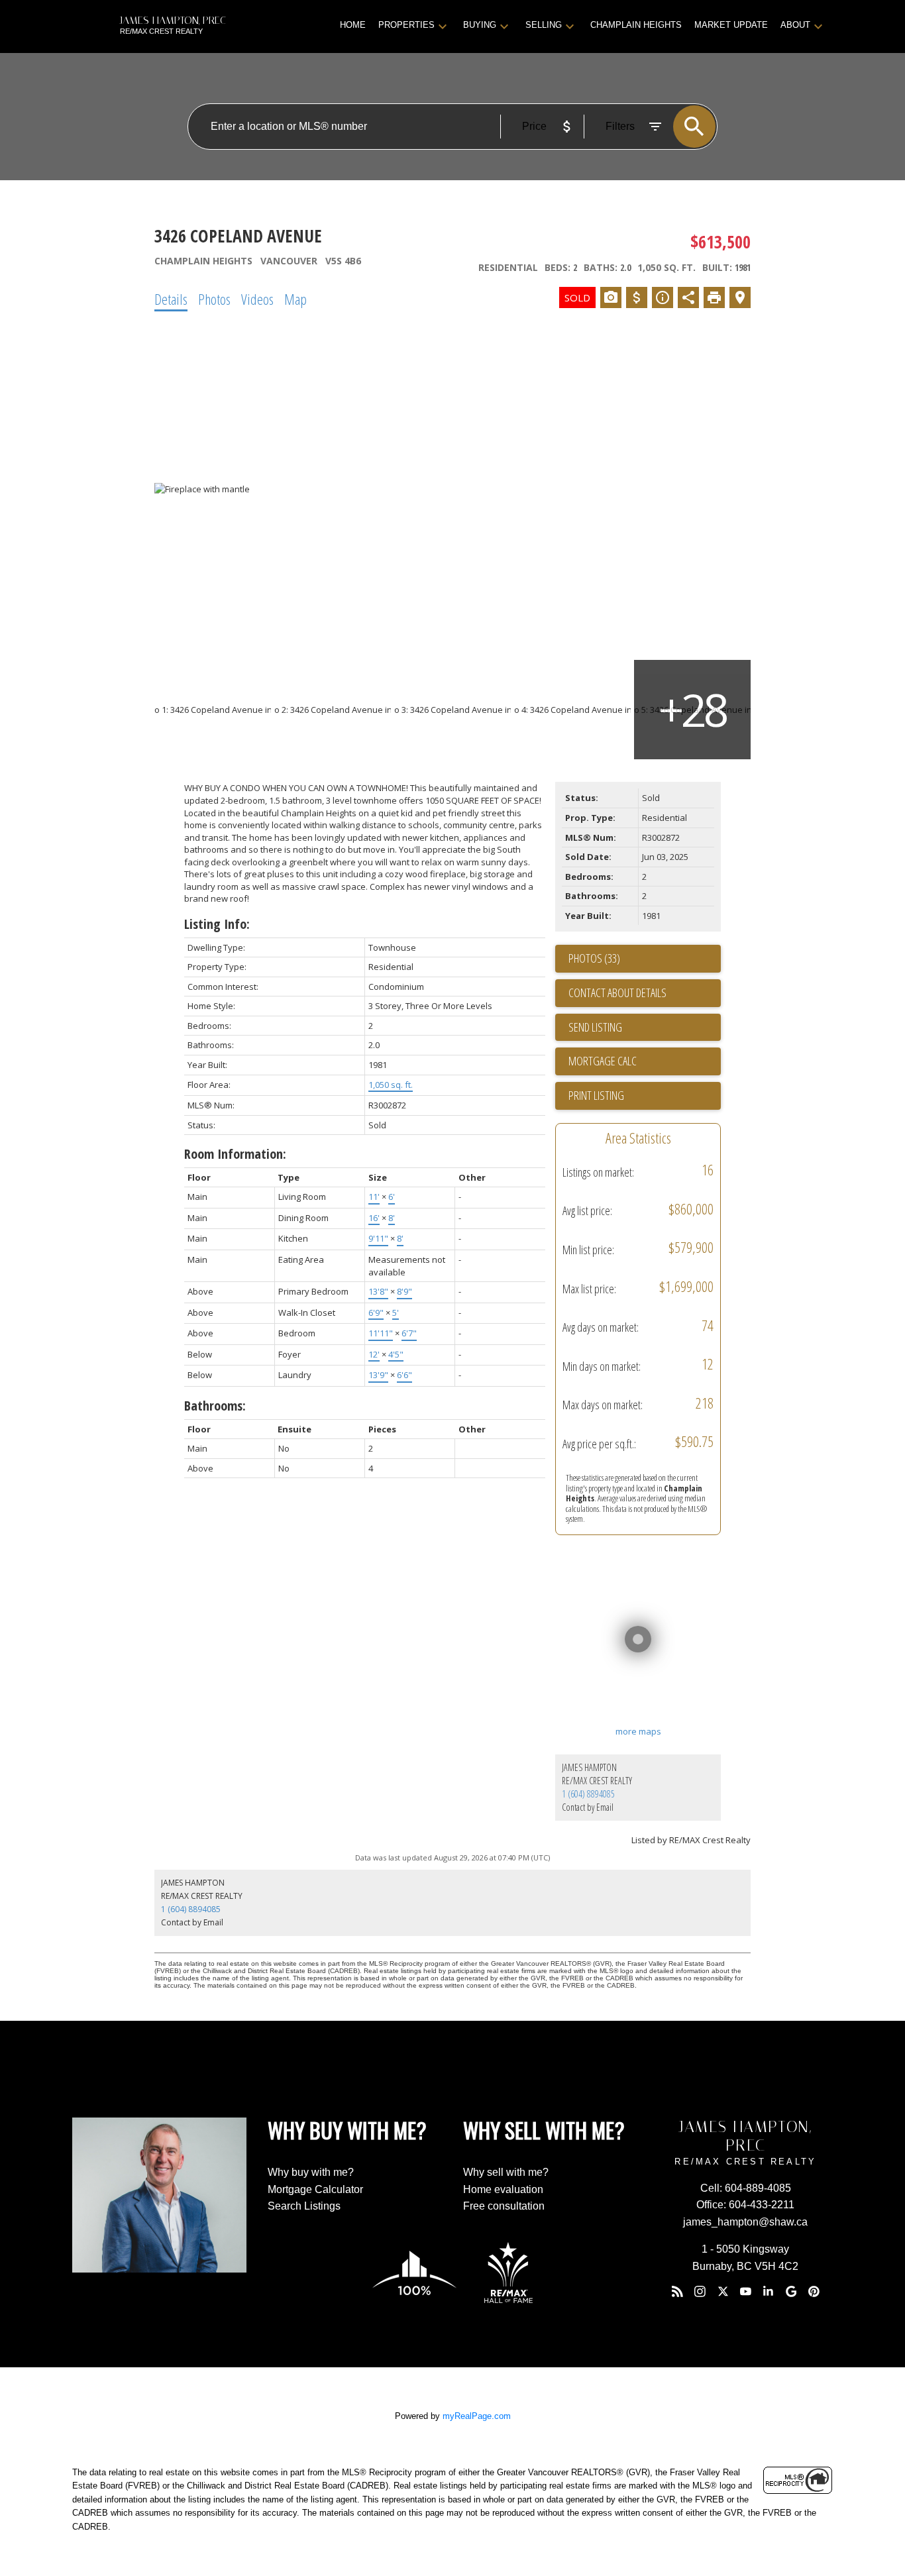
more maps (638, 1731)
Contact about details (617, 993)
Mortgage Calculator (315, 2189)
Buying (480, 25)
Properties (406, 25)
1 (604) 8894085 (588, 1794)
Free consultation (504, 2206)
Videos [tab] (257, 299)
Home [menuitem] (353, 25)
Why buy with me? (311, 2172)
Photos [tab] (214, 299)
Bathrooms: (215, 1406)
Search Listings (304, 2206)
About (795, 25)
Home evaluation (503, 2189)
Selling (544, 25)
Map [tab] (295, 299)
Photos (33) (594, 958)
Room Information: (235, 1154)
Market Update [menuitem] (731, 25)
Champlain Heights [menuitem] (636, 25)
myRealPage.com (477, 2416)
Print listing (596, 1095)
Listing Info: (217, 924)
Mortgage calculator (645, 1061)
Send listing (595, 1027)
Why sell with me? (506, 2172)
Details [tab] (171, 299)
